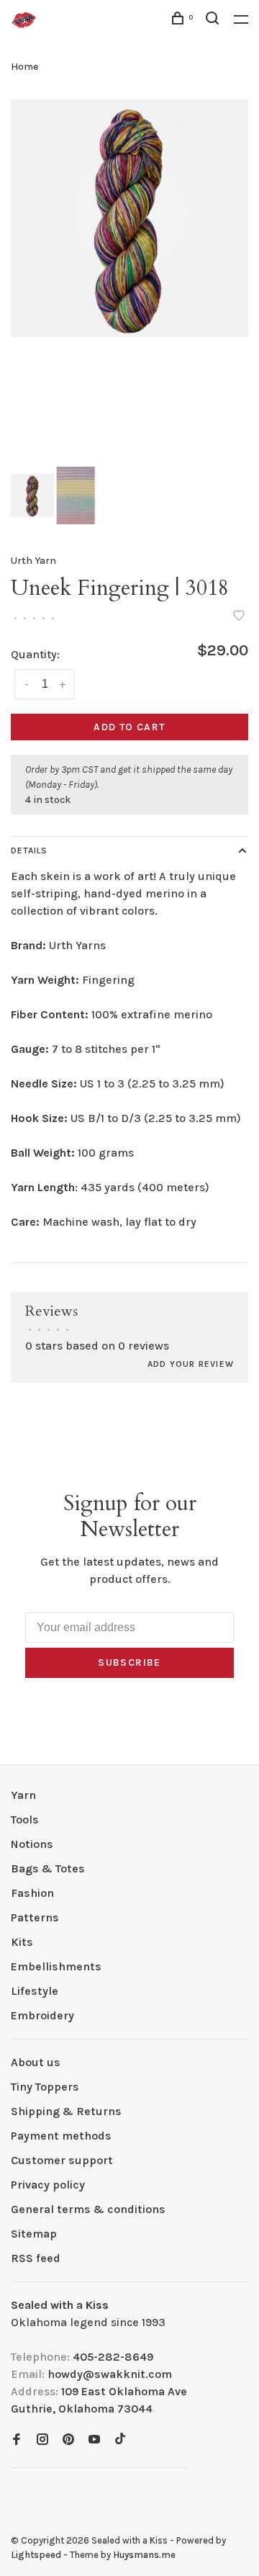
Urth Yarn (33, 561)
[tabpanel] (129, 218)
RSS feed (36, 2258)
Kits (22, 1942)
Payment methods (61, 2136)
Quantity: (35, 654)
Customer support (62, 2160)
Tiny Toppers (45, 2087)
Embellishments (56, 1966)
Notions (32, 1844)
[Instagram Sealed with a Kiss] (42, 2440)
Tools (25, 1819)
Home (24, 67)
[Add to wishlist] (239, 617)
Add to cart (129, 727)
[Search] (214, 21)
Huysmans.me (144, 2555)
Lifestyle (35, 1991)
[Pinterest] (68, 2440)
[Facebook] (17, 2440)
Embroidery (42, 2015)
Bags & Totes (48, 1868)
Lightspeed (36, 2555)
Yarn (23, 1795)
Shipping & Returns (66, 2111)
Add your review (191, 1364)
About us (36, 2062)
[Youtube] (94, 2440)
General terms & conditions (88, 2209)
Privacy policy (48, 2185)
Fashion (32, 1893)
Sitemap (34, 2234)
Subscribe (129, 1662)
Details (29, 851)
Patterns (35, 1917)
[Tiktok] (120, 2440)
